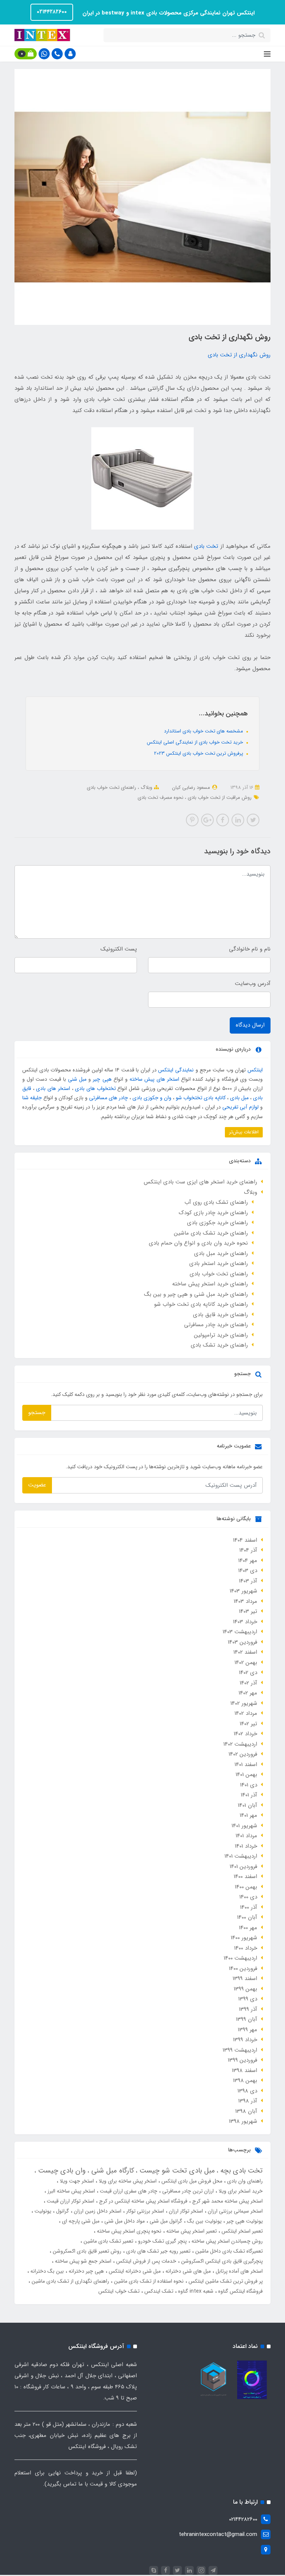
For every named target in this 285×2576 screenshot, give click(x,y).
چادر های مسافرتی (109, 1098)
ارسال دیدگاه (250, 1025)
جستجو (37, 1413)
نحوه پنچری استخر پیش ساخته (128, 2231)
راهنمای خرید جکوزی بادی (217, 1223)
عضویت (37, 1485)
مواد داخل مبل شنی (124, 2221)
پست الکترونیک (119, 949)
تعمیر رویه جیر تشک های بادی (158, 2251)
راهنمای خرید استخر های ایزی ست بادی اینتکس (200, 1182)
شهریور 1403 (243, 1591)
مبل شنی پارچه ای (80, 2221)
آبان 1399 (247, 2019)
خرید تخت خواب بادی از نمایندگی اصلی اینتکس (196, 742)
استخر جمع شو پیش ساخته (82, 2261)
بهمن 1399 (245, 1989)
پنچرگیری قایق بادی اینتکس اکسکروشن (221, 2261)
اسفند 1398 (245, 2071)
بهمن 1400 (246, 1887)
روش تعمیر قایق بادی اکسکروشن (86, 2251)
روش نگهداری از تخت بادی (239, 355)
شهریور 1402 (244, 1703)
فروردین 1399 (243, 2060)
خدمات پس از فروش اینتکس (145, 2261)
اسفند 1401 (246, 1765)
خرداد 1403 (245, 1622)
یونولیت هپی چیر (244, 2221)
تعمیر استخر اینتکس (241, 2231)
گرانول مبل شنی (165, 2221)
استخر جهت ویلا (76, 2181)
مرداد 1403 (245, 1601)
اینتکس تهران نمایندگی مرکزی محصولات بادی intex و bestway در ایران (168, 13)
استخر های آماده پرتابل (238, 2271)
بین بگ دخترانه (46, 2271)
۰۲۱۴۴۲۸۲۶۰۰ (52, 12)
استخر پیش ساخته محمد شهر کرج (227, 2201)
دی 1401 (249, 1785)
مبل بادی (239, 1098)
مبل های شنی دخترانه (187, 2271)
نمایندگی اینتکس (176, 1070)
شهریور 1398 (243, 2121)
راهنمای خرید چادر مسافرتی (216, 1325)
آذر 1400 (249, 1907)
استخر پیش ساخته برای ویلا (127, 2181)
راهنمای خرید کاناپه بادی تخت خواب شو (201, 1304)
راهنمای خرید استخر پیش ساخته (210, 1284)
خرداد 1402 (245, 1734)
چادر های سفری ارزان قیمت (128, 2191)
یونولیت (42, 2211)
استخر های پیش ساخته (154, 1079)
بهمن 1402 (246, 1663)
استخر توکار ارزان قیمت (70, 2201)
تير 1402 (248, 1724)
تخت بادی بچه (240, 2171)
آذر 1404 (248, 1550)
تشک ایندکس (158, 2291)
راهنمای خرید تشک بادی (219, 1345)
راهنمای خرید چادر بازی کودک (213, 1213)
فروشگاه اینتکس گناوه (240, 2291)
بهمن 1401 (246, 1775)
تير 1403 (248, 1611)
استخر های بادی (53, 1088)
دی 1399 (248, 1999)
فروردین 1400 (243, 1969)
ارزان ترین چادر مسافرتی (187, 2191)
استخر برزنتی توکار (144, 2211)
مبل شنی (77, 1079)
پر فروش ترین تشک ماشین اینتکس (225, 2281)
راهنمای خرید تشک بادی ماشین (211, 1233)
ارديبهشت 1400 (240, 1958)
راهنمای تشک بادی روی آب (216, 1202)
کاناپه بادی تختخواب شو (201, 1098)
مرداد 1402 (246, 1713)
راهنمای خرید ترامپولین (221, 1335)
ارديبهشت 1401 (241, 1856)
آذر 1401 (249, 1795)
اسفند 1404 (245, 1540)
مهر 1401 (248, 1815)
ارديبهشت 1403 (240, 1632)
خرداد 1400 (246, 1948)
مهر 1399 (248, 2030)
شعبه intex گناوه (195, 2291)
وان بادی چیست (61, 2171)
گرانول (62, 2211)
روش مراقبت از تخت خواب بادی (219, 798)
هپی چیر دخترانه (86, 2271)
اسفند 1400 (245, 1877)
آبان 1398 (246, 2111)
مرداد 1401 (246, 1836)
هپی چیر (102, 1079)
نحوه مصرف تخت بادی (160, 798)
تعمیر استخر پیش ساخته (191, 2231)
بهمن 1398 (245, 2081)
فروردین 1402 (243, 1754)
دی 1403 (248, 1571)
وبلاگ (146, 788)
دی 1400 (248, 1897)
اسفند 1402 (245, 1652)
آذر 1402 (248, 1683)
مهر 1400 (248, 1928)
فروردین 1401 (243, 1867)
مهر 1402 (248, 1693)
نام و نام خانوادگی (250, 949)
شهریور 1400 (244, 1938)
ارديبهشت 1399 (240, 2050)
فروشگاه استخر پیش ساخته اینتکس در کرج (142, 2201)
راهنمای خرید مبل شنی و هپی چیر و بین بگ (196, 1294)
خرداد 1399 (245, 2040)
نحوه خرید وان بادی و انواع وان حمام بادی (198, 1243)
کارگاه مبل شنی (112, 2171)
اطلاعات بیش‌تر (244, 1132)
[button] (70, 54)
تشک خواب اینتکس (119, 2291)
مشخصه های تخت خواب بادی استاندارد (204, 731)
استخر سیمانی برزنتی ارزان (235, 2211)
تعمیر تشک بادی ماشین (108, 2241)
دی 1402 (248, 1673)
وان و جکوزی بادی (152, 1098)
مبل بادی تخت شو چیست (176, 2171)
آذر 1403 (248, 1581)
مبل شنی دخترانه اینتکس (134, 2271)
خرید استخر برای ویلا (240, 2191)
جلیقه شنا (32, 1098)
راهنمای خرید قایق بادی (220, 1315)
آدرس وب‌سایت (253, 984)
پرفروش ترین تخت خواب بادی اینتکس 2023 (199, 753)
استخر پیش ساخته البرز (71, 2191)
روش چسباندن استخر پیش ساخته (226, 2241)
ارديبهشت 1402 (240, 1744)
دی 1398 (247, 2091)
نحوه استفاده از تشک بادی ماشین (148, 2281)
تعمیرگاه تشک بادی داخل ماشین (228, 2251)
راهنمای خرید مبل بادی (221, 1254)
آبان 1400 (247, 1917)
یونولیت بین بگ (204, 2221)
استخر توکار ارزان (185, 2211)
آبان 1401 (248, 1805)
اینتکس (255, 1070)
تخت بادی (206, 546)
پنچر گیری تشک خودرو (162, 2241)
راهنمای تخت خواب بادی (112, 788)
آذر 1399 (248, 2009)
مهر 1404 (248, 1561)
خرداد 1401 (246, 1846)
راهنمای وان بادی (244, 2181)
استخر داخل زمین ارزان (97, 2211)
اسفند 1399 (245, 1979)
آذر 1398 (248, 2101)
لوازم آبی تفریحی (240, 1107)
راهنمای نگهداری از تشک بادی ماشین (70, 2281)
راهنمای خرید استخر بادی (219, 1264)
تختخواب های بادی (95, 1088)
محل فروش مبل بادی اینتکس (191, 2181)
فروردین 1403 (243, 1642)
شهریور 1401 (244, 1826)
